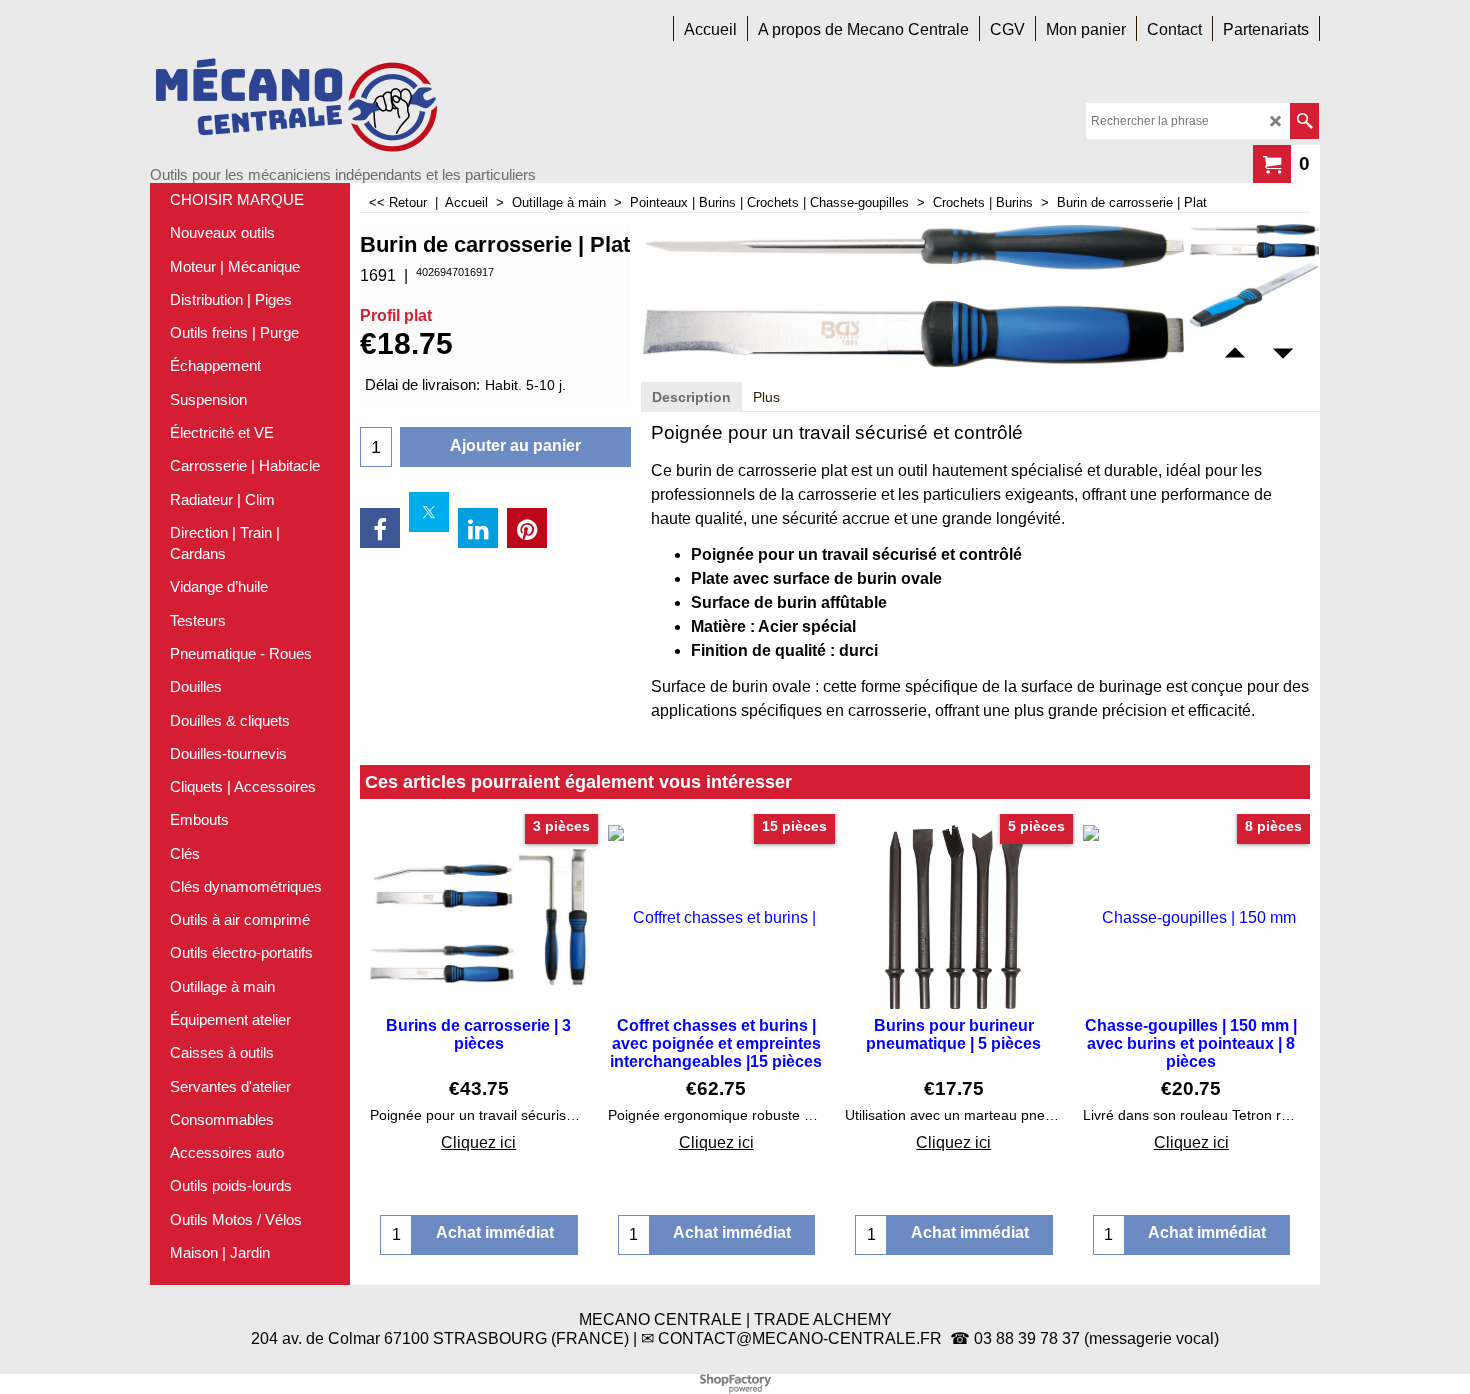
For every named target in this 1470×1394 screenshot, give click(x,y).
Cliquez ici (478, 1142)
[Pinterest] (527, 528)
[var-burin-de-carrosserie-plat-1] (1254, 295)
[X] (429, 512)
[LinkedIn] (478, 528)
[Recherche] (1304, 121)
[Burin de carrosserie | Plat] (1254, 241)
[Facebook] (380, 528)
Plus (766, 397)
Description (691, 397)
